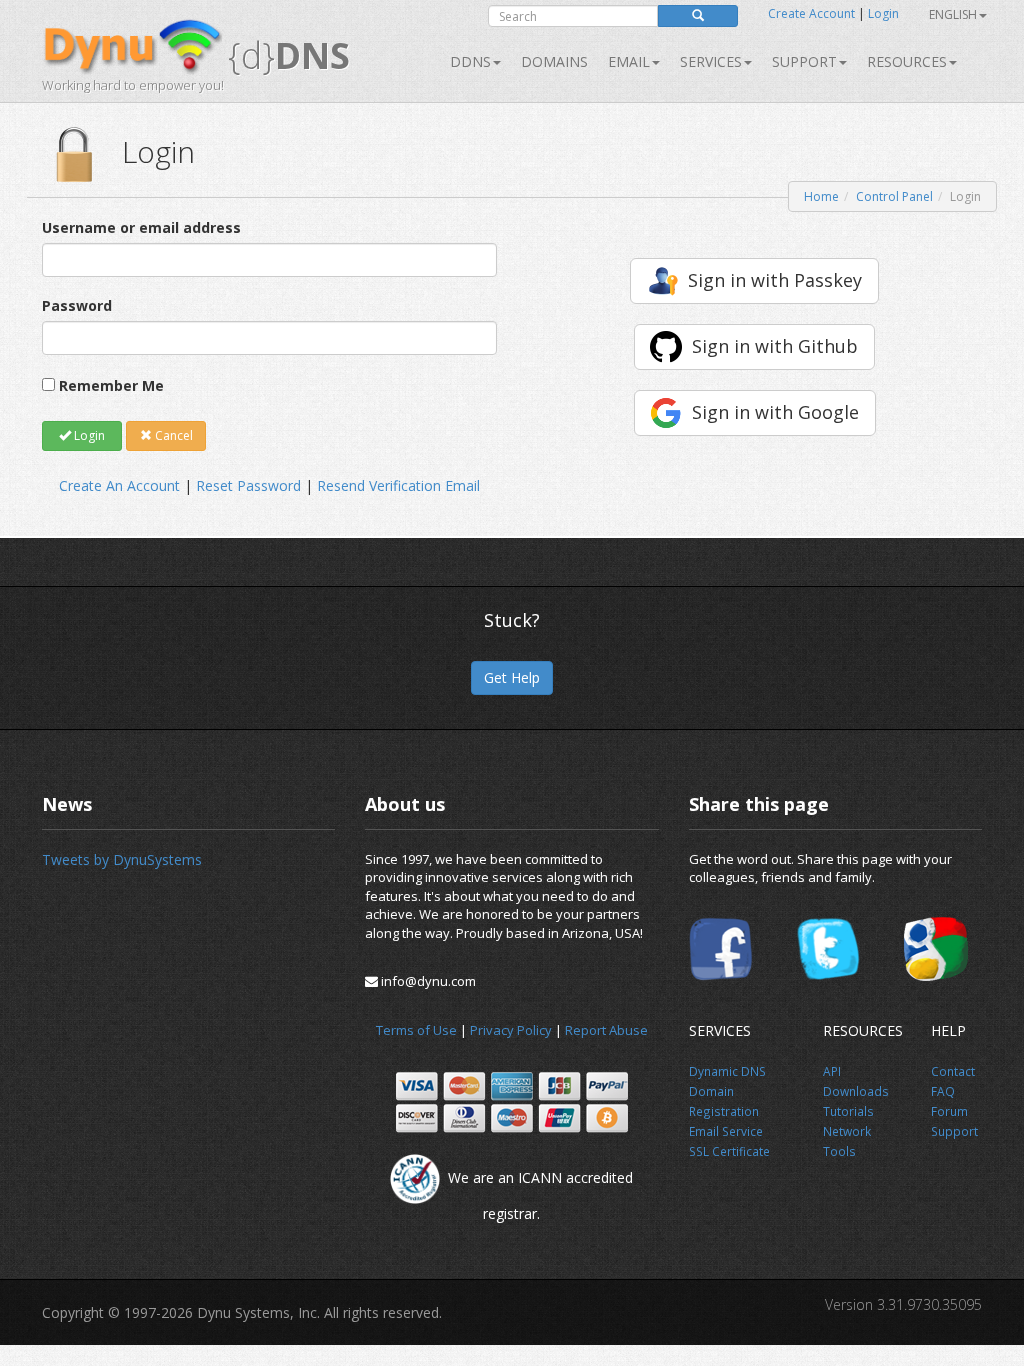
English (953, 14)
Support (804, 61)
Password (77, 305)
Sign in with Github (775, 346)
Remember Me (111, 385)
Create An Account (119, 485)
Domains (554, 61)
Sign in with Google (775, 412)
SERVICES (711, 61)
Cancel (172, 435)
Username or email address (141, 227)
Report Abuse (606, 1030)
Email (629, 61)
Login (883, 13)
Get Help (512, 677)
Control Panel (894, 196)
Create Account (811, 13)
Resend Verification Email (398, 485)
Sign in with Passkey (775, 280)
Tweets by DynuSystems (122, 859)
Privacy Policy (511, 1030)
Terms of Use (416, 1030)
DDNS (470, 61)
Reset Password (248, 485)
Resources (907, 61)
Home (821, 196)
